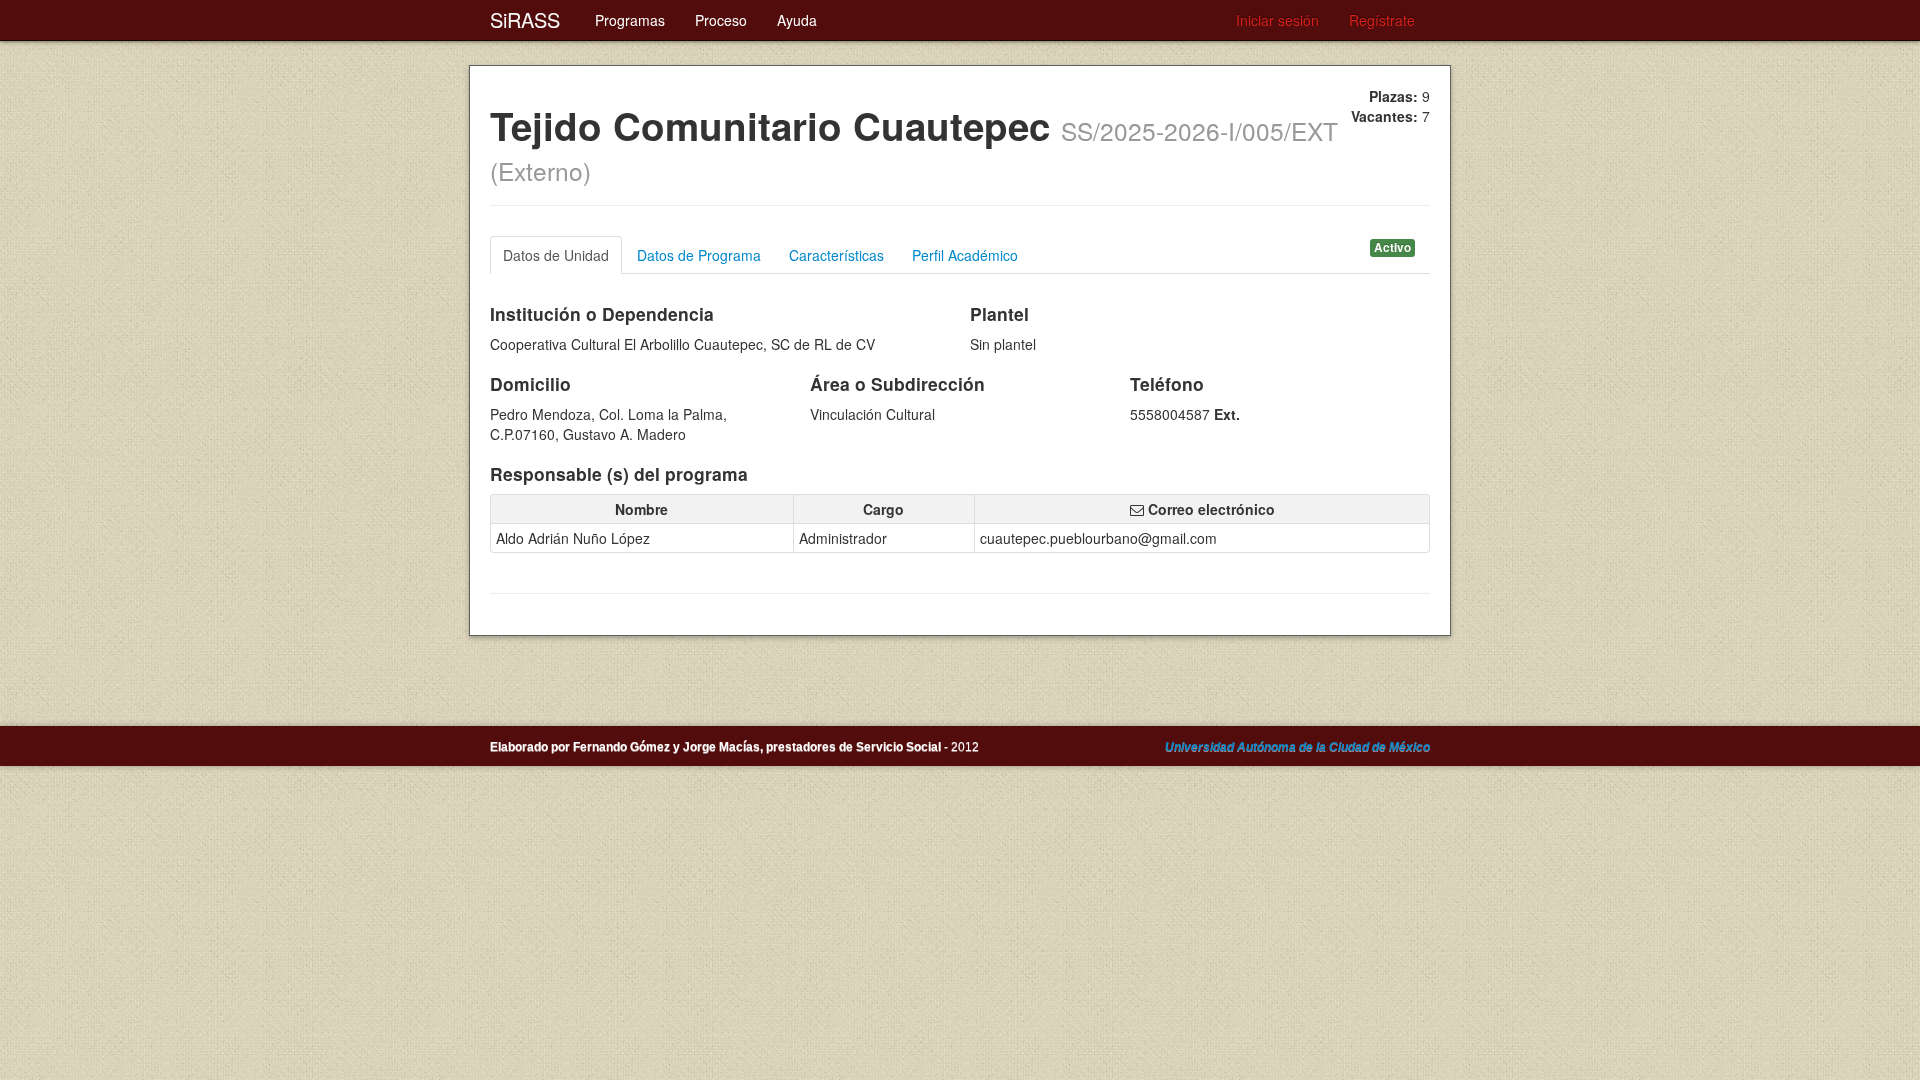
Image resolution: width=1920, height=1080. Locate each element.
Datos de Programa (699, 255)
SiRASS (525, 19)
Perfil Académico (965, 255)
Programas (630, 20)
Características (836, 255)
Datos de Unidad (556, 255)
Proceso (721, 20)
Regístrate (1382, 20)
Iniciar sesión (1277, 20)
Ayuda (797, 20)
